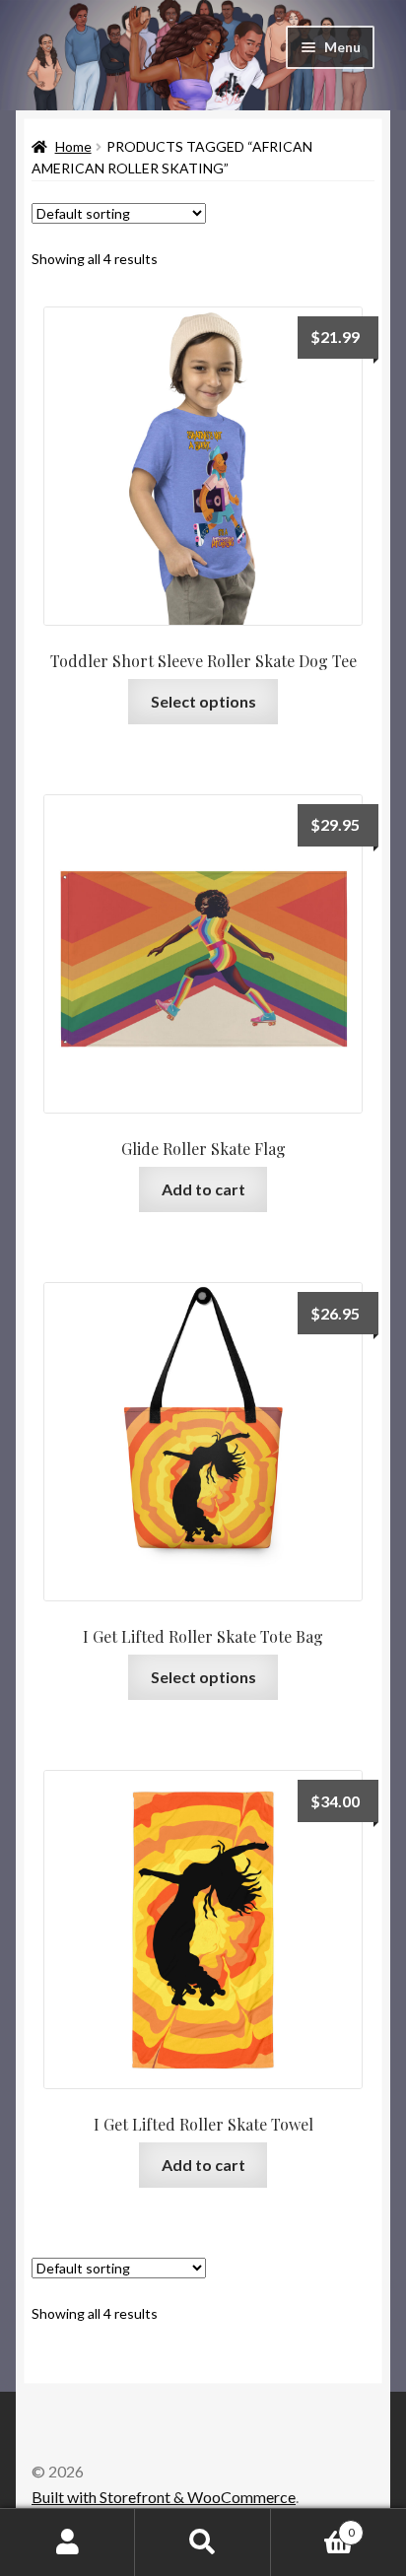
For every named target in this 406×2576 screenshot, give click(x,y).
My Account (68, 2542)
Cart (313, 2526)
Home (73, 146)
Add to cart (203, 1189)
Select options (203, 701)
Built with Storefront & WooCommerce (164, 2497)
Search (203, 2542)
